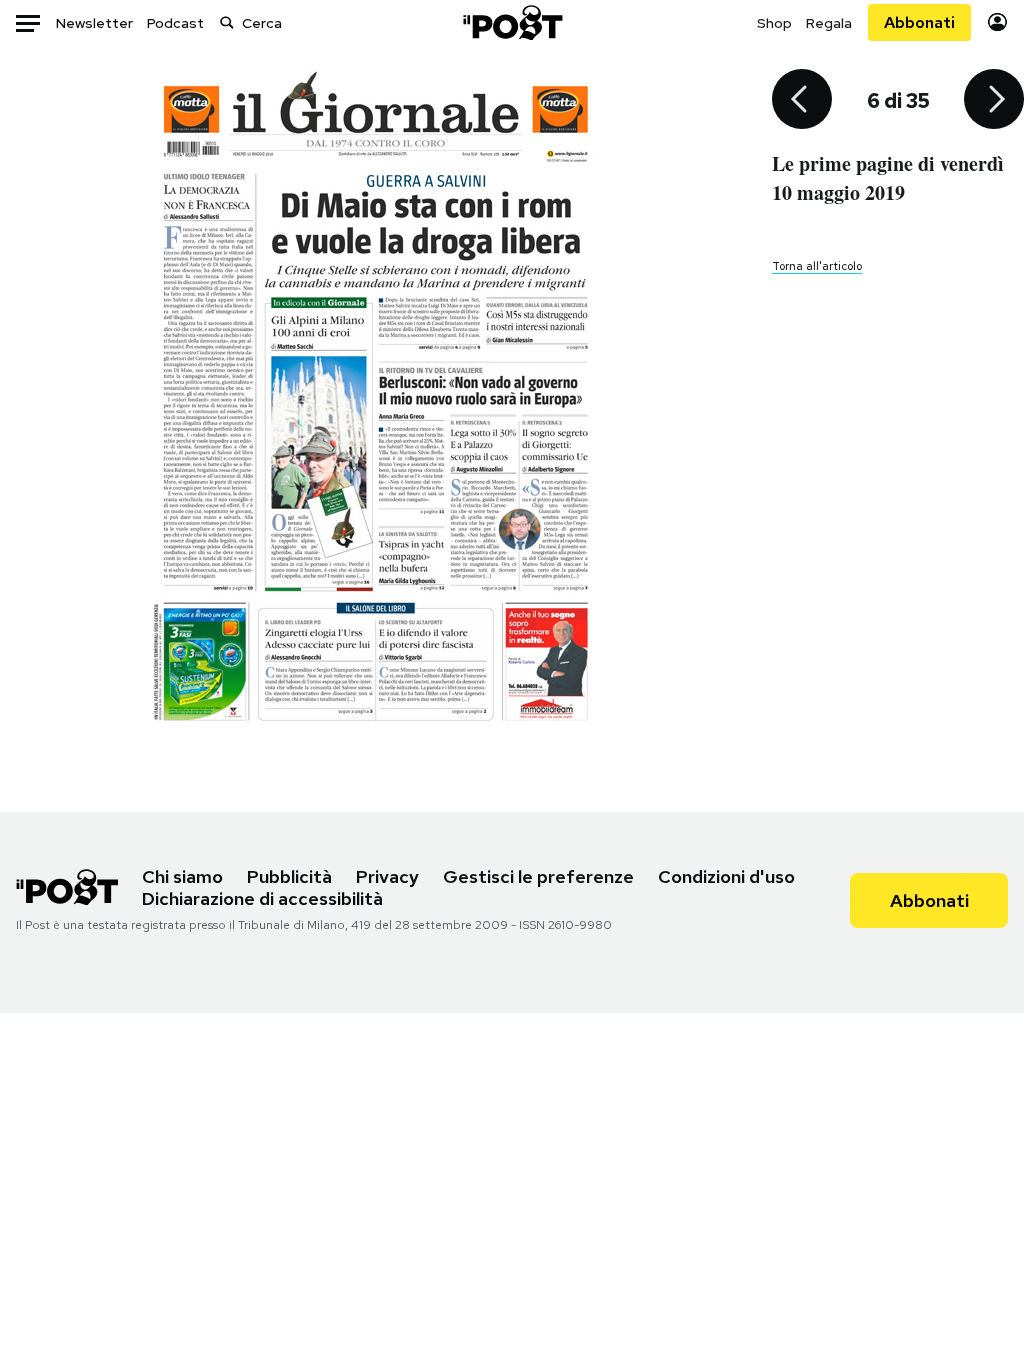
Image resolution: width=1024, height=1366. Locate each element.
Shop (774, 23)
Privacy (387, 876)
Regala (829, 23)
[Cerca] (227, 22)
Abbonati (919, 22)
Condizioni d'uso (726, 876)
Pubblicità (289, 876)
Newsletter (94, 23)
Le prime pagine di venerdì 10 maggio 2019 (888, 178)
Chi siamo (182, 876)
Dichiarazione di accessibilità (262, 898)
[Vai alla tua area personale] (997, 22)
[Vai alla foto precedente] (802, 101)
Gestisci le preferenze (538, 876)
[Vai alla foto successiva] (994, 101)
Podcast (175, 23)
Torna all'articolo (817, 266)
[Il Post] (512, 22)
